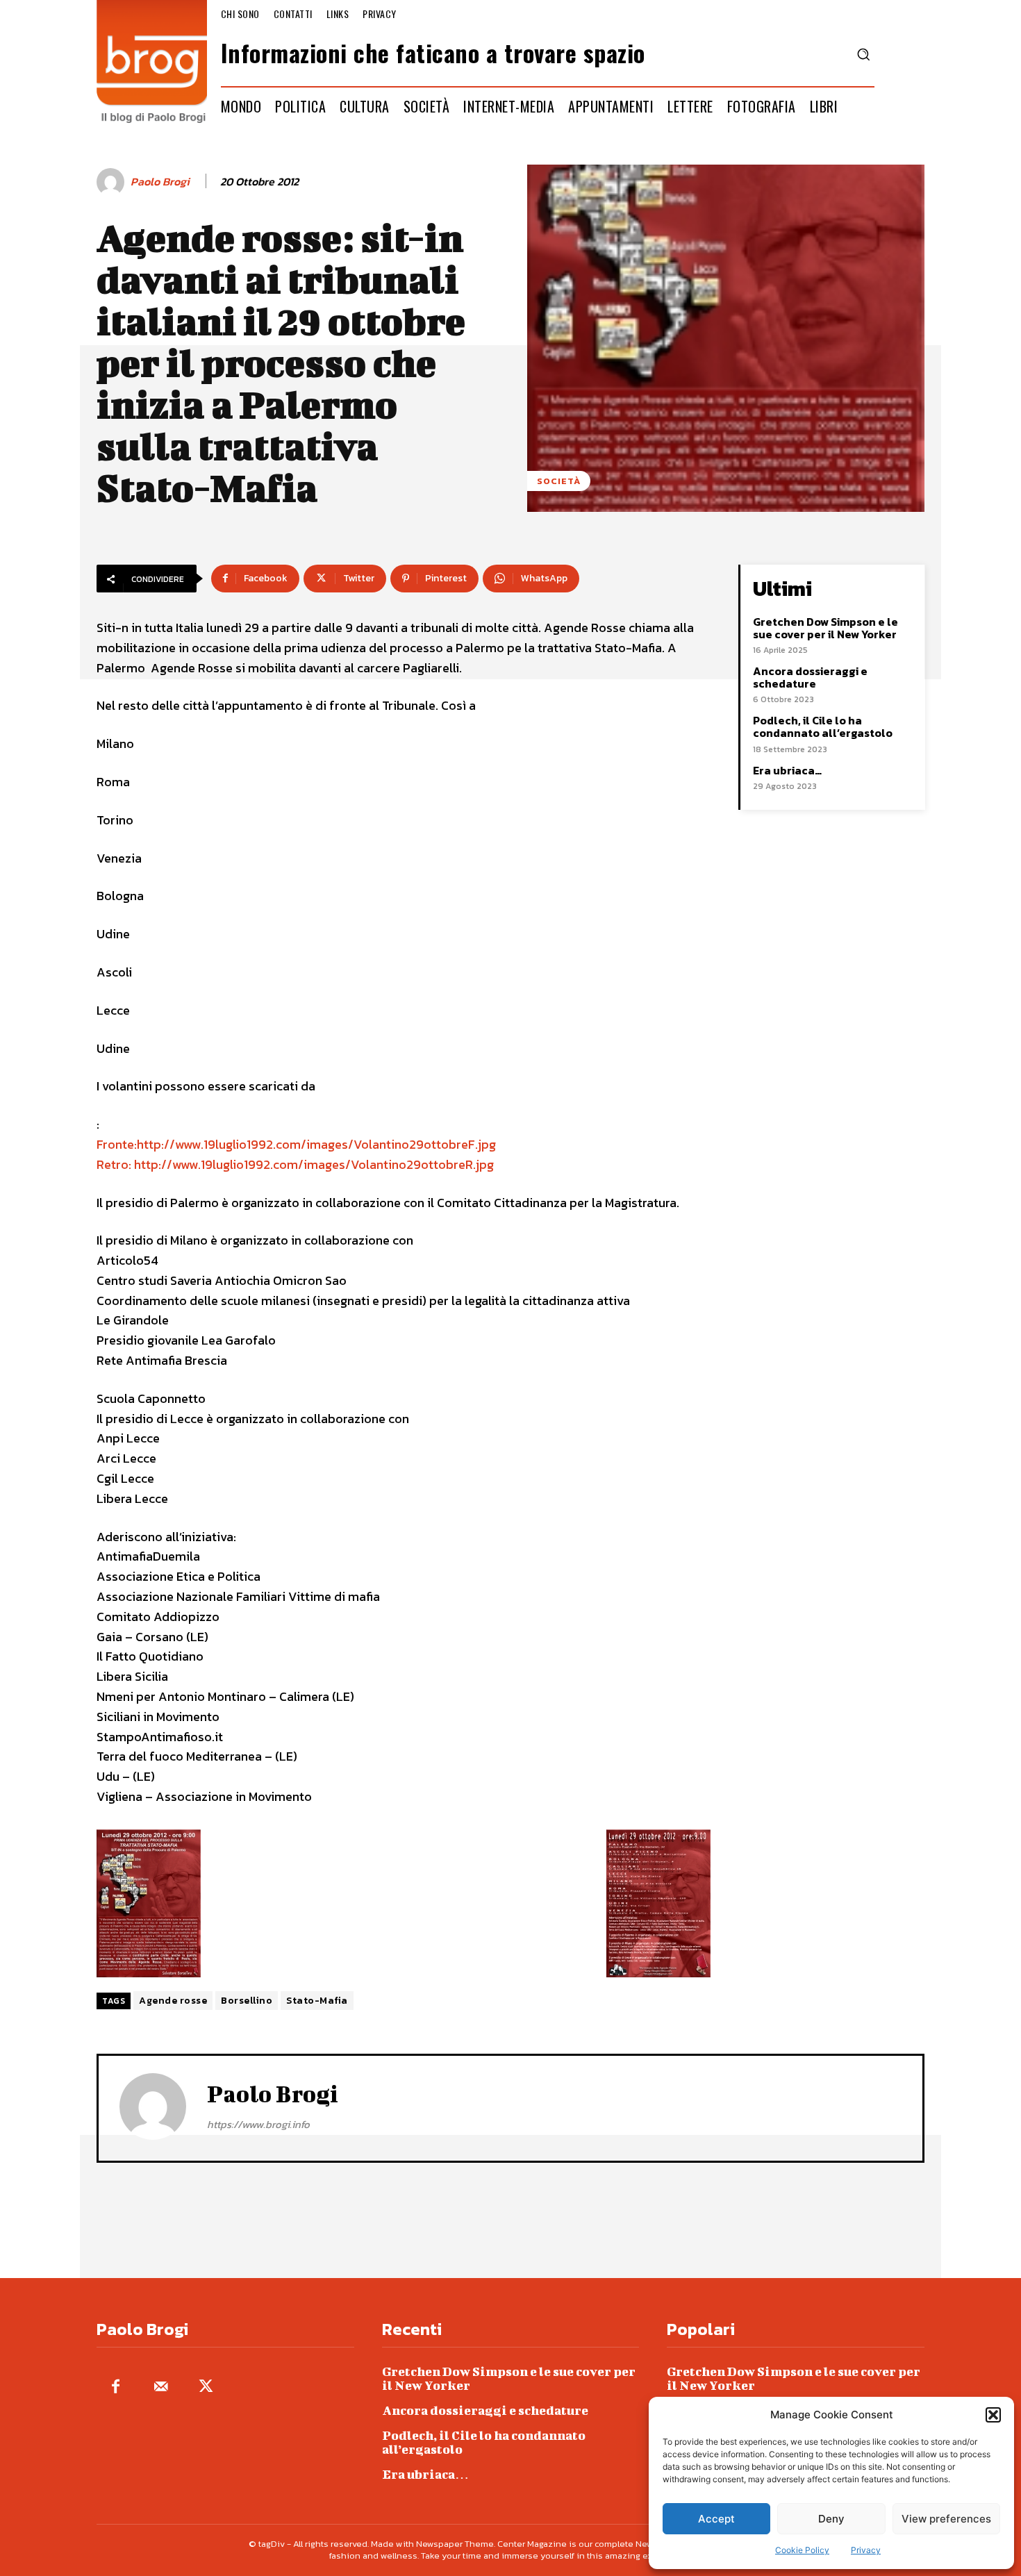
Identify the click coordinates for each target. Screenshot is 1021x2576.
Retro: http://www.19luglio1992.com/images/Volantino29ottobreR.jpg (295, 1164)
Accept (716, 2519)
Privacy (866, 2550)
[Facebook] (116, 2387)
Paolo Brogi (160, 182)
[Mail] (161, 2387)
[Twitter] (206, 2387)
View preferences (946, 2519)
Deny (831, 2519)
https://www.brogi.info (258, 2124)
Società (559, 481)
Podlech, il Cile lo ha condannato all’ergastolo (823, 726)
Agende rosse (173, 2001)
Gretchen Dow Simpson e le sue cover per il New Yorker (825, 628)
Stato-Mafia (317, 2001)
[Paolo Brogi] (113, 182)
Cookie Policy (802, 2550)
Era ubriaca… (787, 770)
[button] (993, 2415)
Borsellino (247, 2001)
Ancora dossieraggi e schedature (810, 677)
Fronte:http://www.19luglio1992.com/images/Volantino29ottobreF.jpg (296, 1144)
